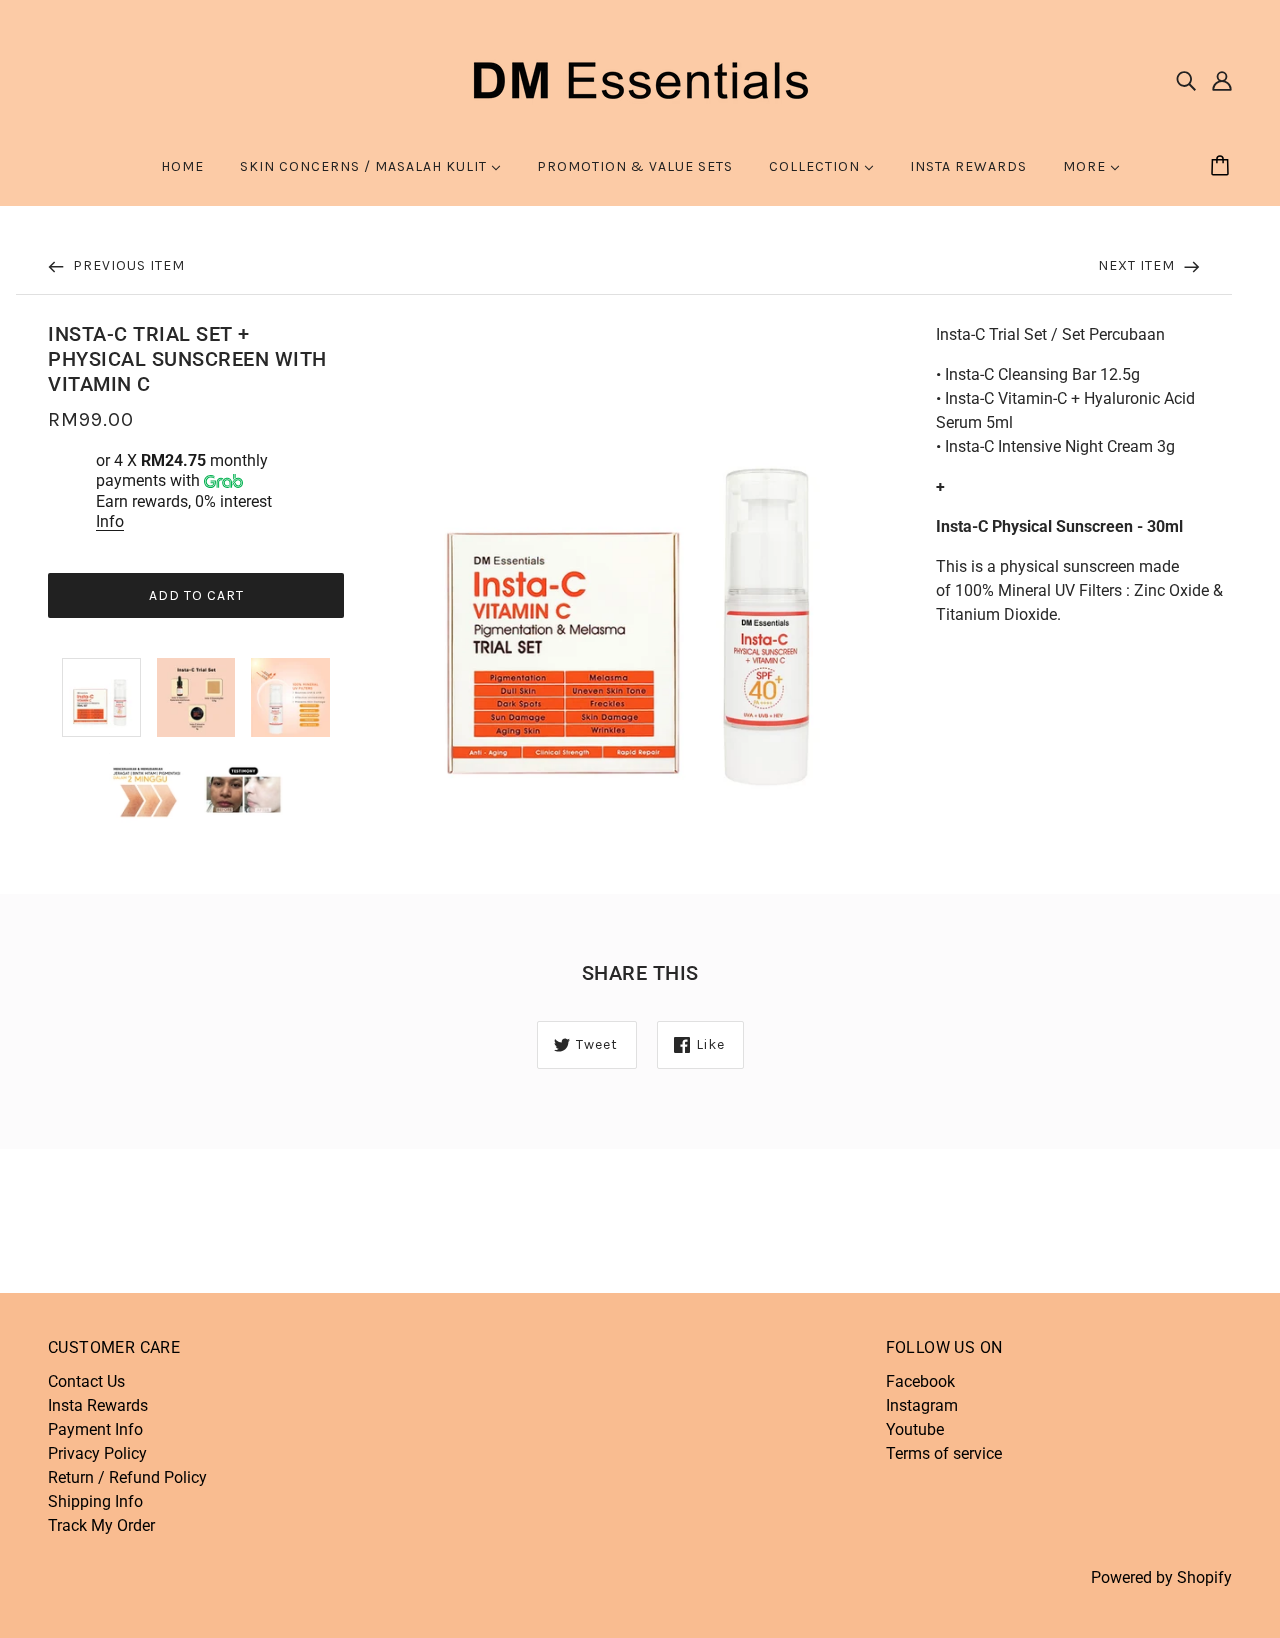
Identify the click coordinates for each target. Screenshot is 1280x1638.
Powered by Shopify (1161, 1577)
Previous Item (127, 265)
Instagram (922, 1405)
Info (110, 521)
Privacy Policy (97, 1453)
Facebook (920, 1381)
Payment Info (95, 1429)
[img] (1186, 80)
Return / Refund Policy (127, 1477)
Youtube (915, 1429)
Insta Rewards (98, 1405)
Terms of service (944, 1453)
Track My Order (101, 1525)
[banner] (640, 78)
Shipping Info (95, 1501)
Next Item (1138, 265)
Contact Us (86, 1381)
